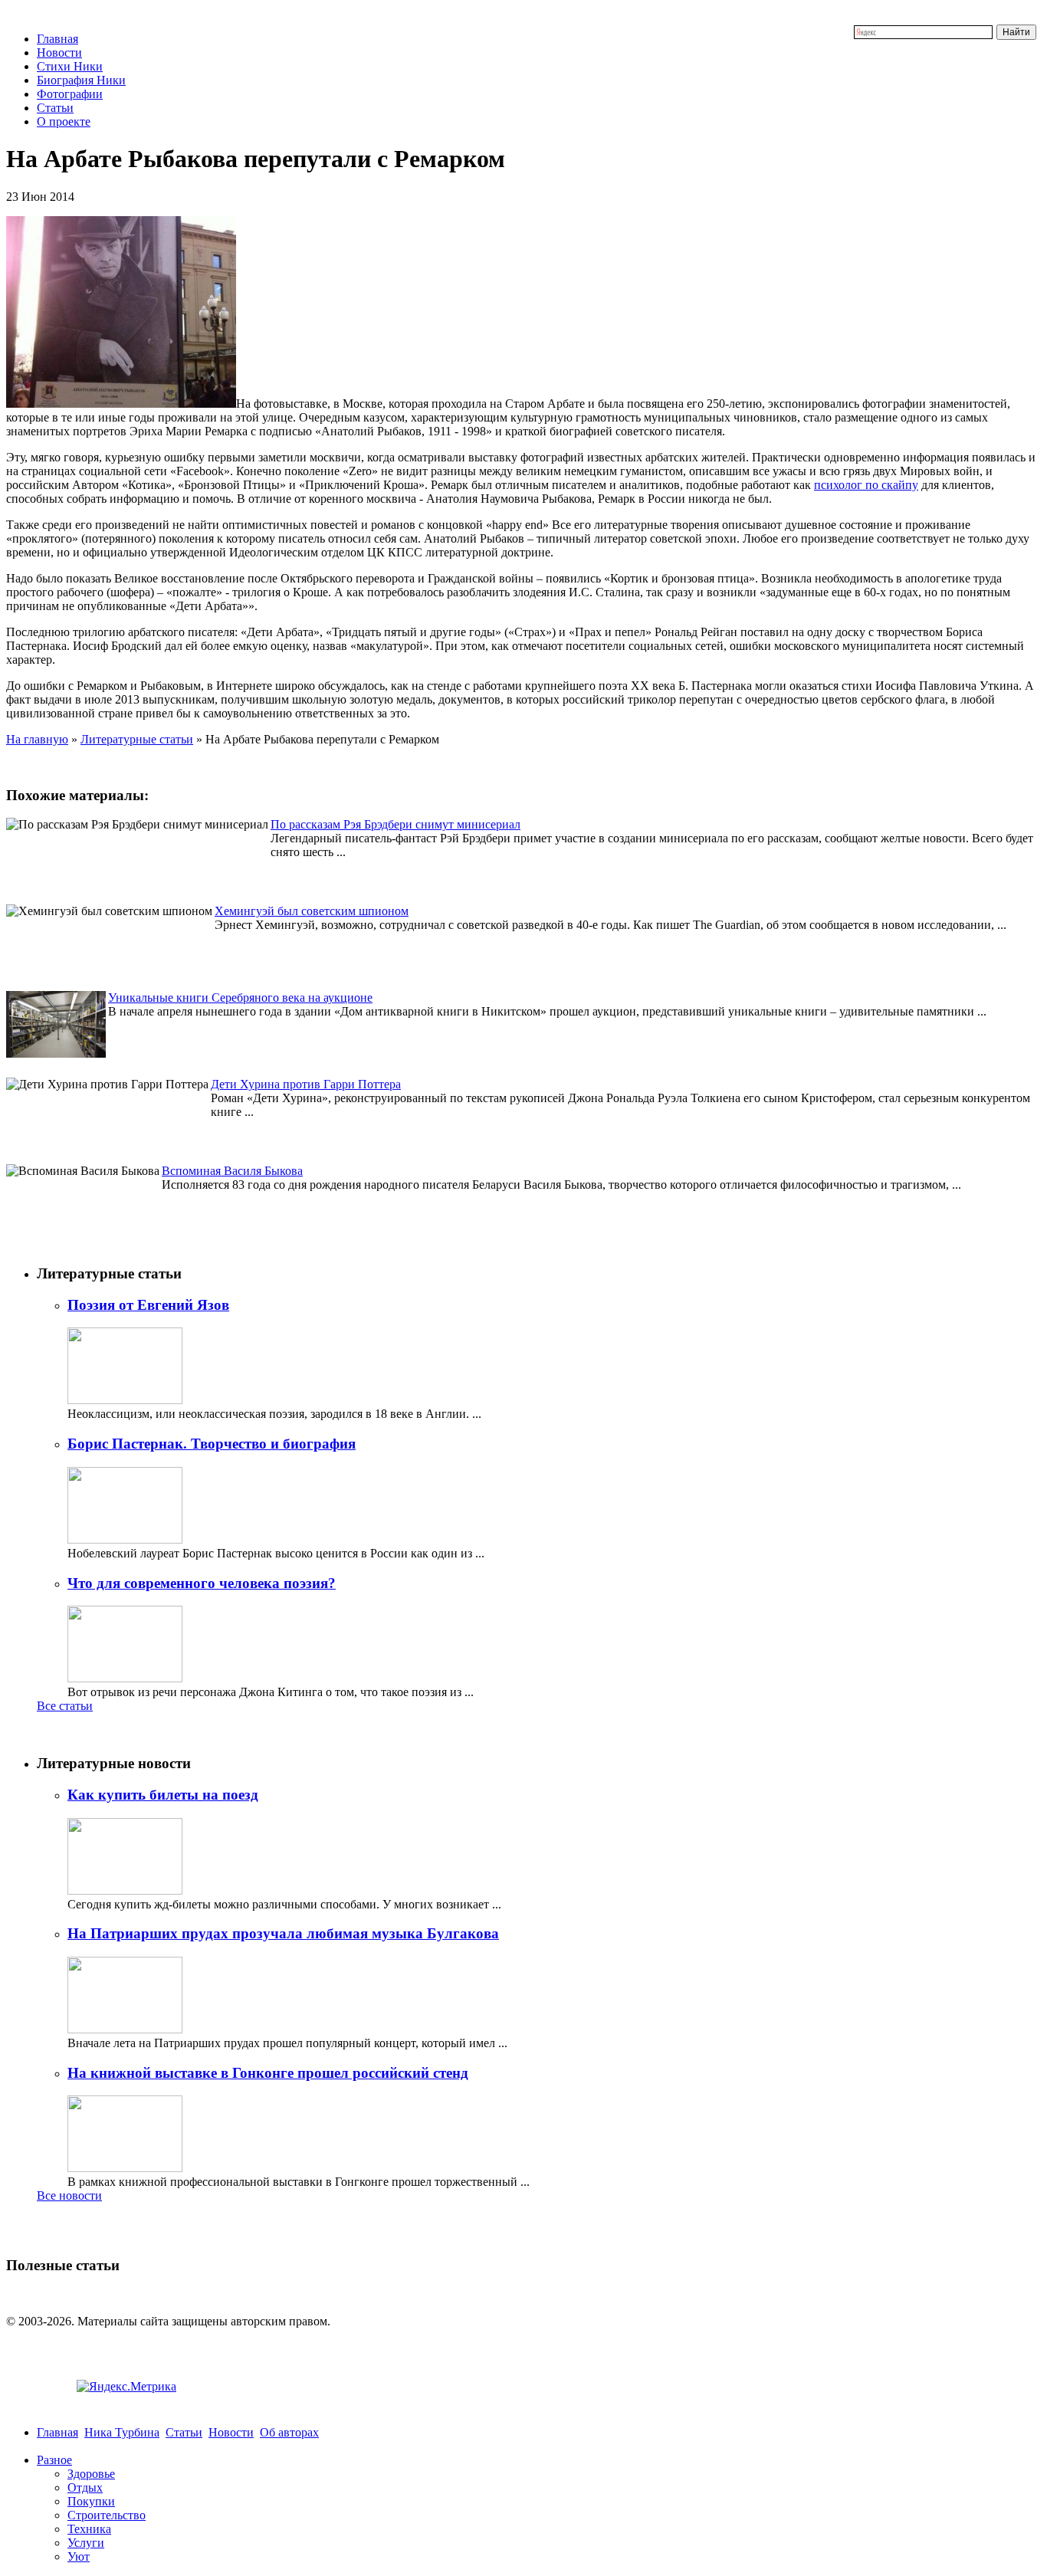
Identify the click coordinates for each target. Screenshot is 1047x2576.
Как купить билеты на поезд (163, 1795)
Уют (79, 2556)
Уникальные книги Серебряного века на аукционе (240, 998)
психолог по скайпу (866, 485)
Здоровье (91, 2474)
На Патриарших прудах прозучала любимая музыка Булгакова (283, 1933)
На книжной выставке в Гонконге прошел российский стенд (268, 2073)
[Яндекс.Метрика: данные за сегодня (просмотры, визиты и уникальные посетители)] (126, 2387)
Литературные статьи (137, 739)
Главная (57, 39)
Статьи (55, 108)
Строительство (107, 2515)
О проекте (64, 121)
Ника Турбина (122, 2432)
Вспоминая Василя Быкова (232, 1171)
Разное (54, 2460)
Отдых (85, 2487)
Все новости (69, 2195)
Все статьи (65, 1706)
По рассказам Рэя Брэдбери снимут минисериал (395, 824)
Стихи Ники (70, 66)
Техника (89, 2529)
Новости (59, 53)
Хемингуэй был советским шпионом (312, 911)
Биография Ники (81, 80)
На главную (37, 739)
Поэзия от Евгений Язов (148, 1305)
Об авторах (289, 2432)
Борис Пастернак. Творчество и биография (212, 1444)
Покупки (91, 2501)
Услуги (86, 2543)
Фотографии (70, 94)
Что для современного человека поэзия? (202, 1583)
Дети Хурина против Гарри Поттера (306, 1084)
